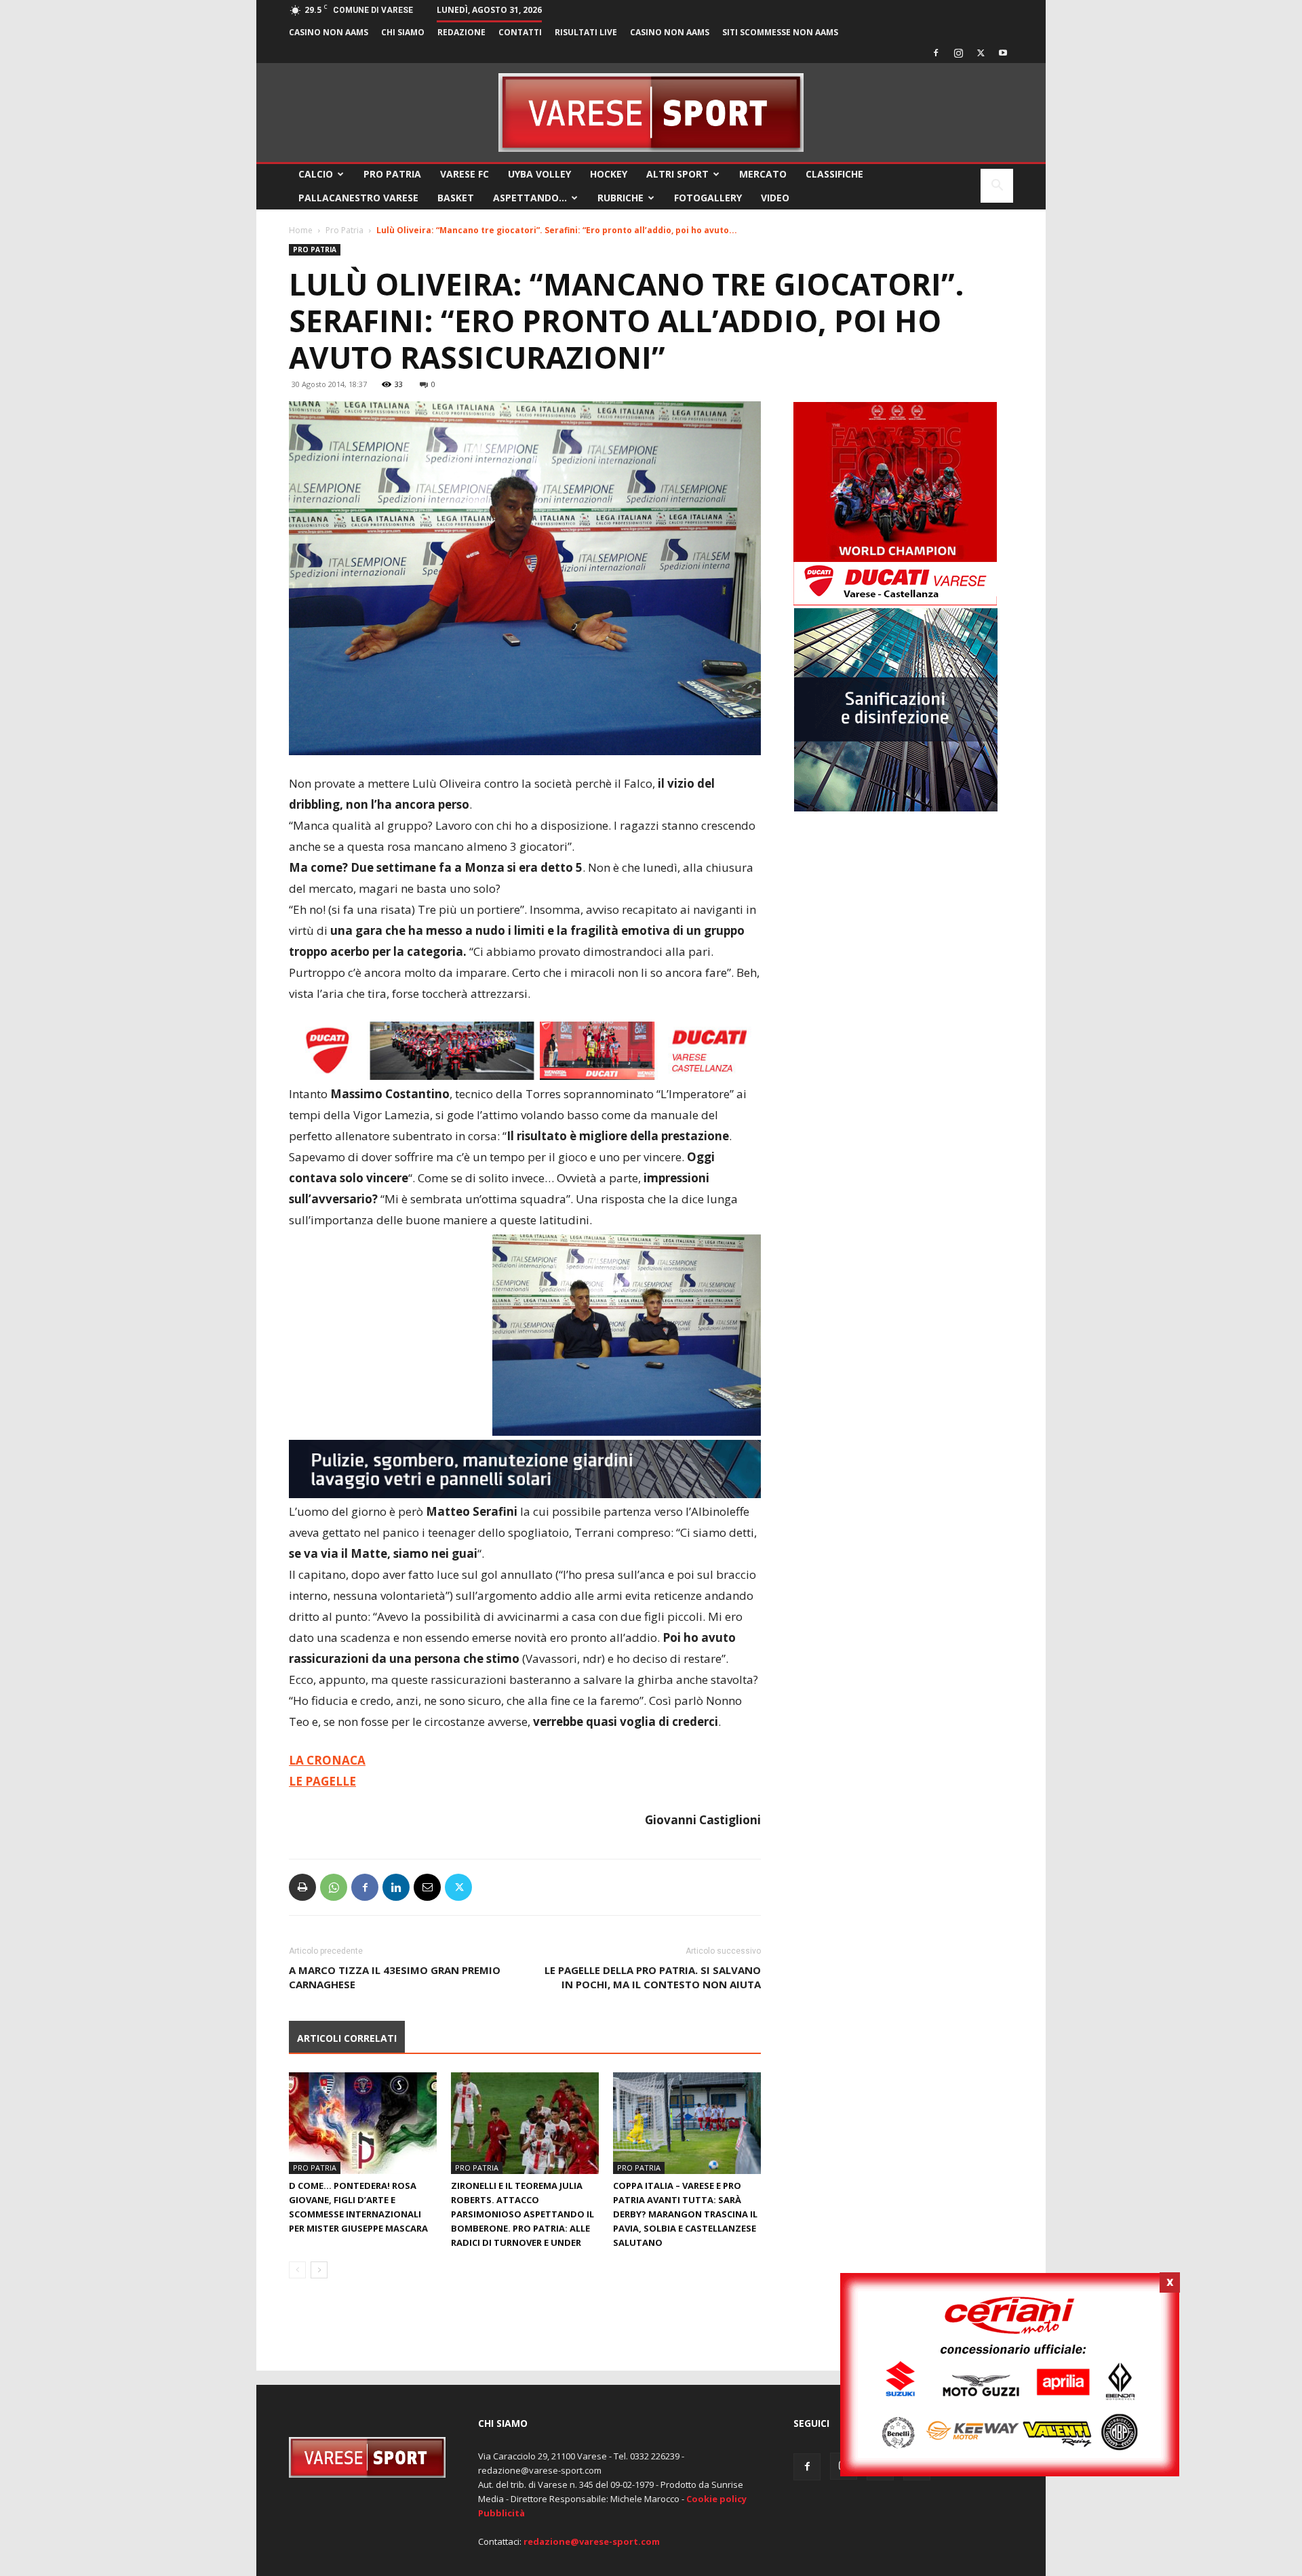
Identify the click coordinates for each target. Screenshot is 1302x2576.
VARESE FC (465, 174)
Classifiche (834, 174)
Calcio (316, 174)
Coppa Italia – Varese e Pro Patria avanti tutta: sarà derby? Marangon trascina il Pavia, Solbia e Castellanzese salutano (685, 2214)
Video (775, 198)
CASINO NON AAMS (329, 32)
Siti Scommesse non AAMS (780, 32)
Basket (456, 198)
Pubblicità (501, 2513)
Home (301, 230)
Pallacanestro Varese (358, 198)
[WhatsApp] (334, 1887)
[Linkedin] (396, 1887)
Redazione (461, 32)
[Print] (302, 1887)
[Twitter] (981, 53)
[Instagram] (958, 53)
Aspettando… (530, 198)
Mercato (763, 174)
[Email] (427, 1887)
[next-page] (319, 2270)
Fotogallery (708, 198)
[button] (997, 187)
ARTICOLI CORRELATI (347, 2038)
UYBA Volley (539, 174)
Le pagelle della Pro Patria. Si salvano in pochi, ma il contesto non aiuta (653, 1977)
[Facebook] (936, 53)
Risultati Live (586, 32)
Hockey (609, 174)
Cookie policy (716, 2499)
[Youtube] (1003, 53)
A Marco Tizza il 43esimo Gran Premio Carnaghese (395, 1977)
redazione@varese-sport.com (592, 2541)
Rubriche (620, 198)
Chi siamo (403, 32)
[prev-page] (297, 2270)
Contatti (520, 32)
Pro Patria (392, 174)
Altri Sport (677, 174)
